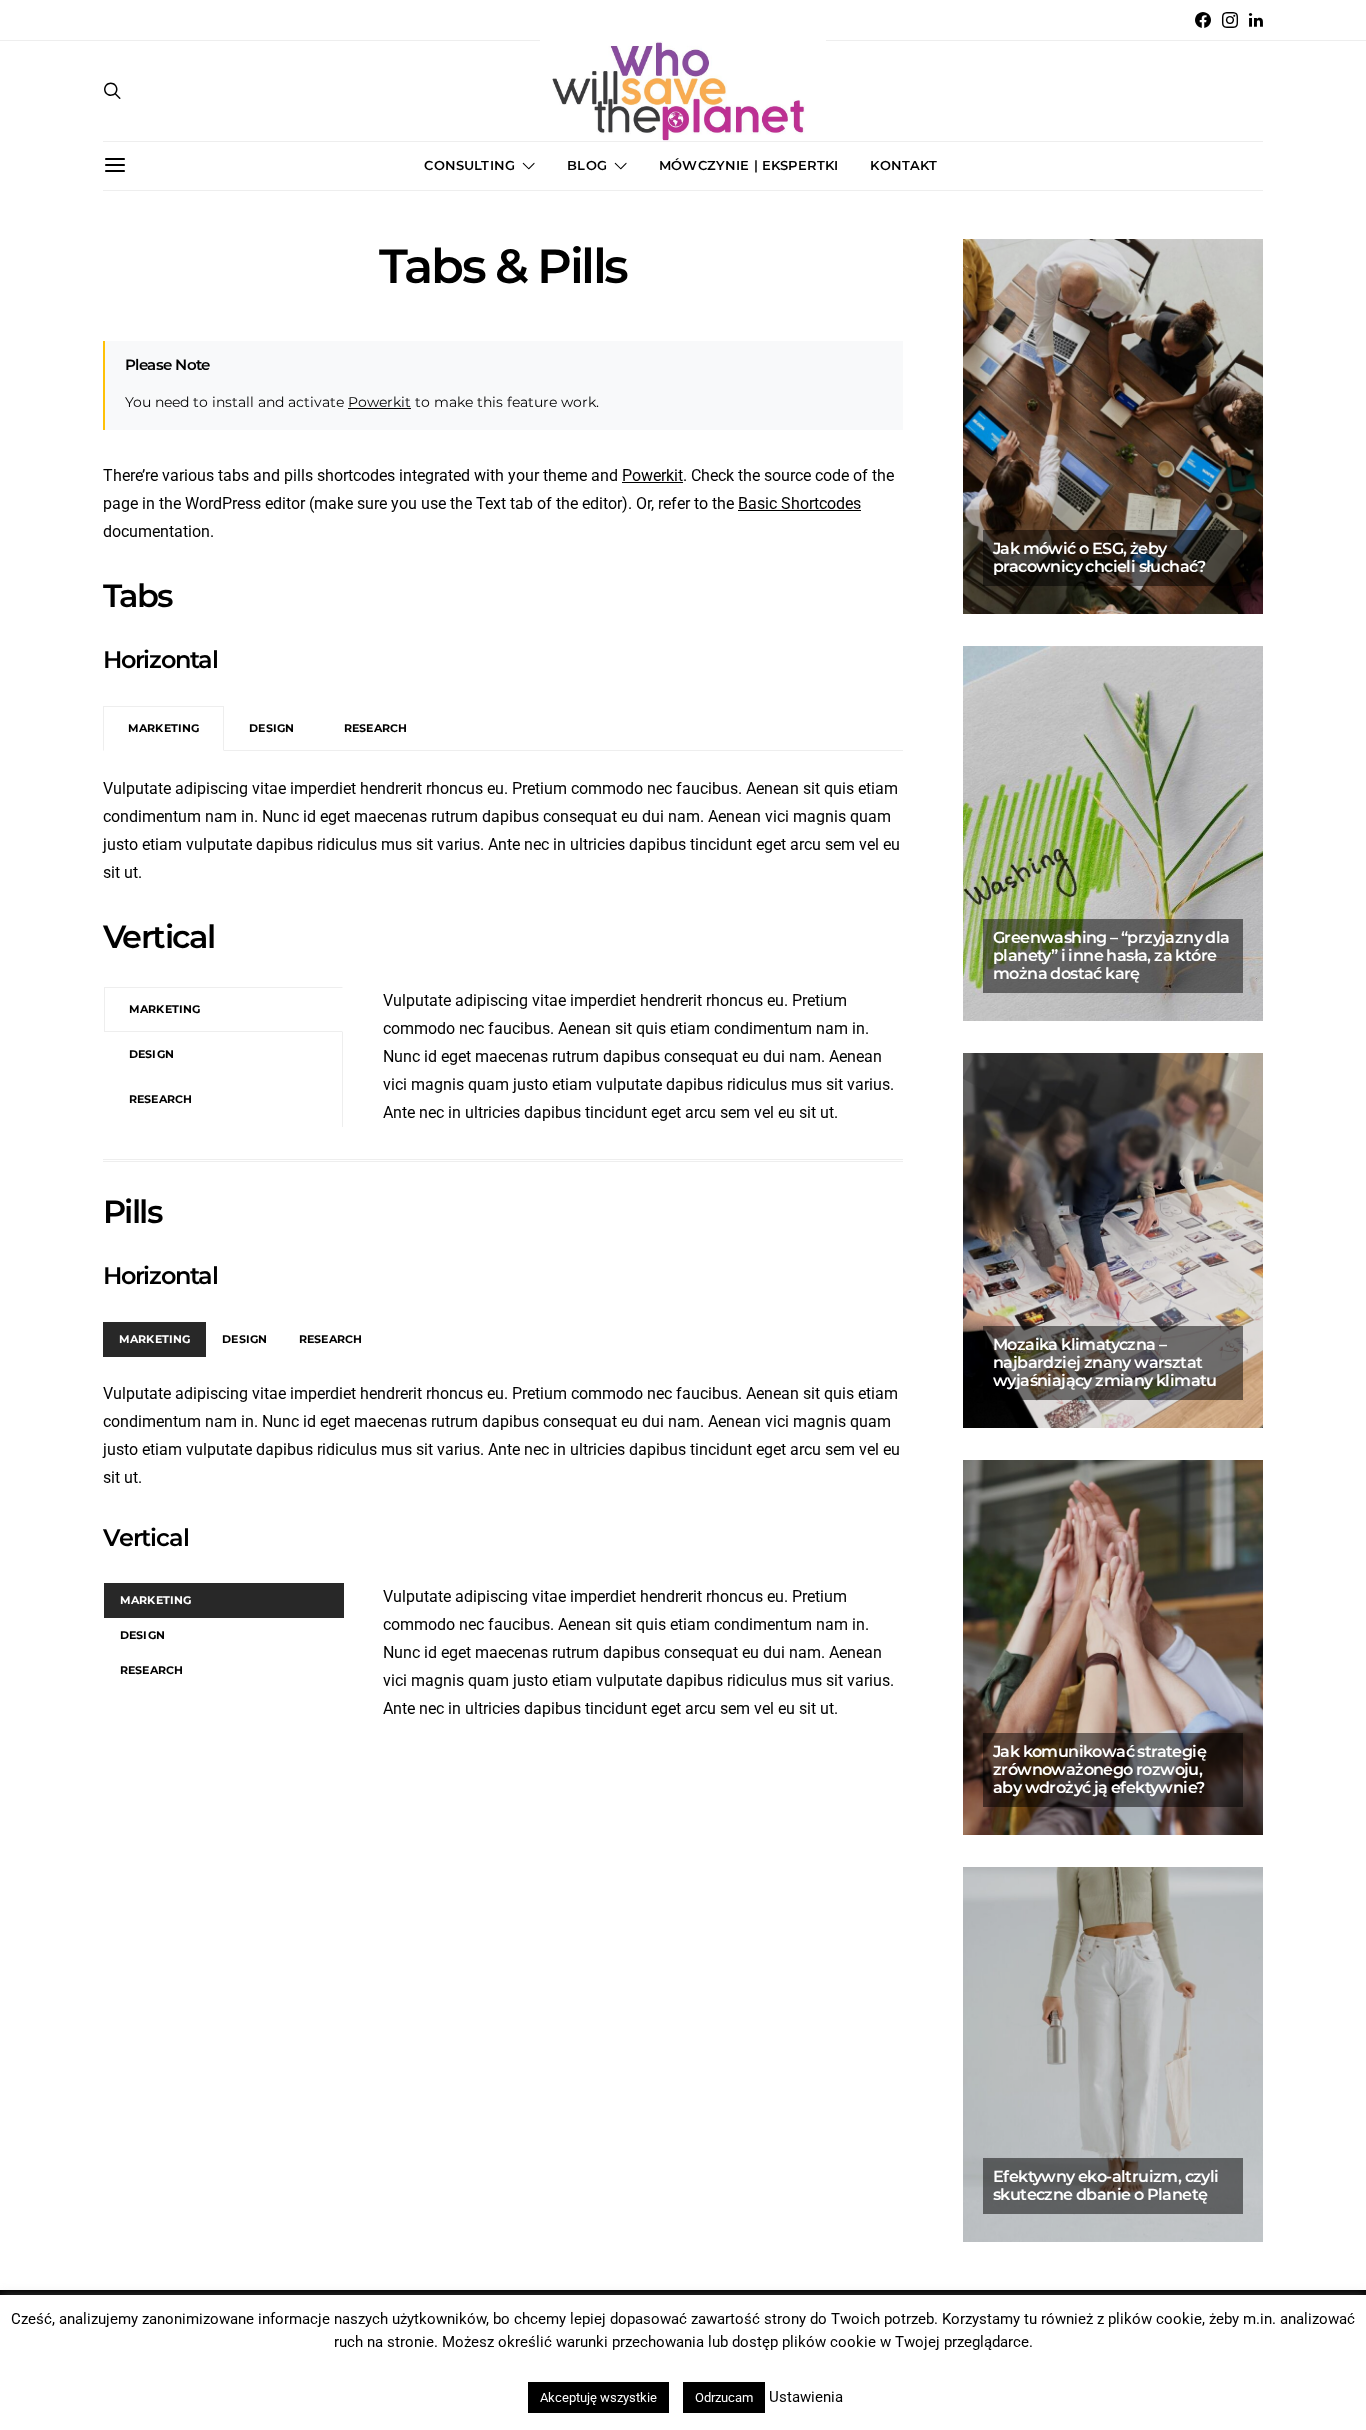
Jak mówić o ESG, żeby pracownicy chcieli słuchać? (1101, 557)
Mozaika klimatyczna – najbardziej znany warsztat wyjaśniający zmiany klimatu (1105, 1362)
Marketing (163, 728)
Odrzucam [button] (724, 2397)
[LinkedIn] (1256, 20)
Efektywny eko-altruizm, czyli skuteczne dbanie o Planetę (1106, 2185)
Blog (587, 165)
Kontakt (903, 165)
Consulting (469, 165)
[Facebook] (1203, 20)
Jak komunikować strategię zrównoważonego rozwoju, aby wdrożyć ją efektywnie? (1099, 1769)
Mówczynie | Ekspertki (748, 165)
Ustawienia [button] (806, 2397)
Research (375, 728)
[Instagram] (1230, 20)
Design (271, 728)
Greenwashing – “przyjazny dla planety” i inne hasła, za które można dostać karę (1111, 955)
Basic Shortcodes (799, 503)
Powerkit (379, 402)
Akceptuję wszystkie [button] (598, 2397)
